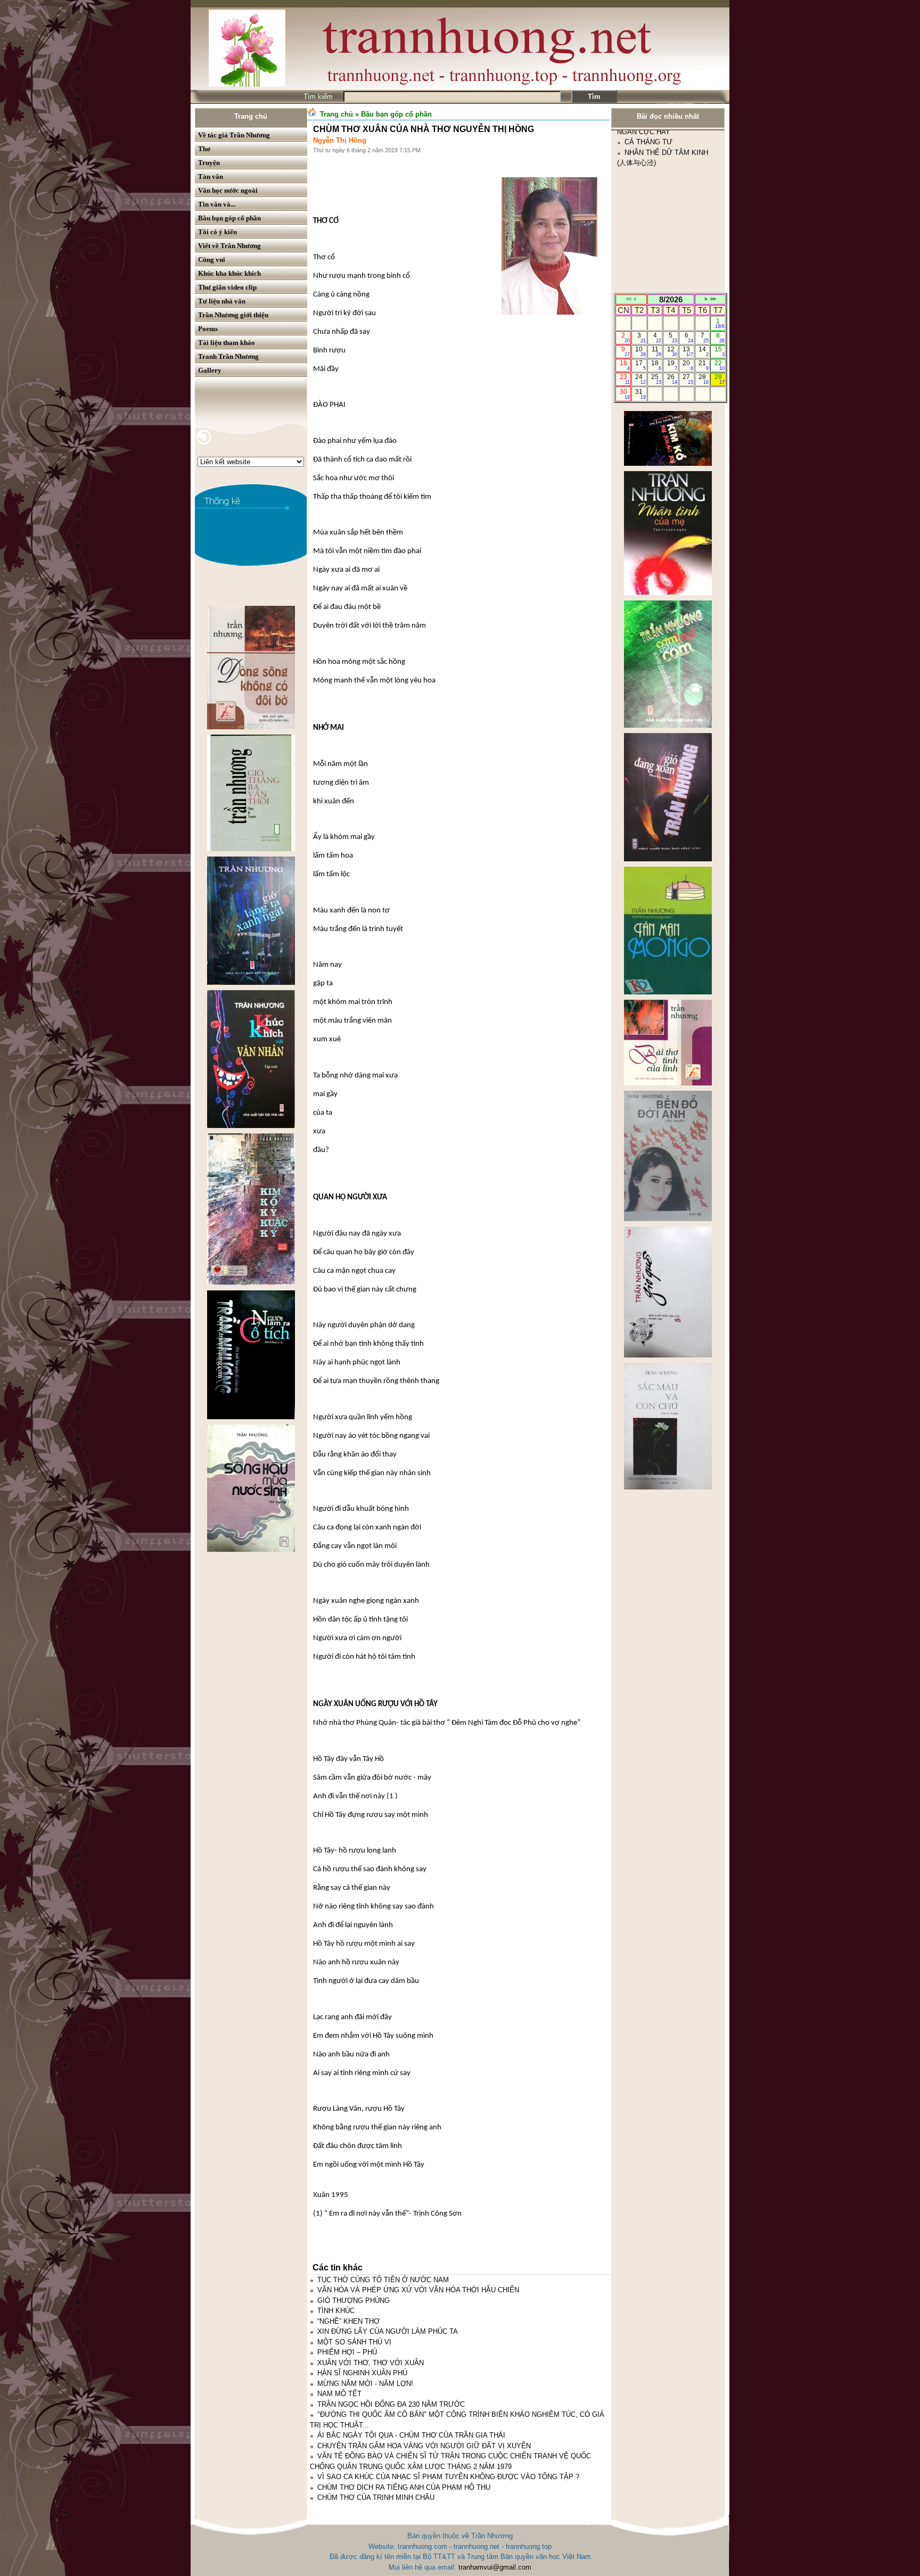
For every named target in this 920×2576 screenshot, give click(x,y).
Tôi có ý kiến (217, 232)
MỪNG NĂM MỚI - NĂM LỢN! (365, 2384)
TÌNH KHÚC (336, 2311)
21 (704, 365)
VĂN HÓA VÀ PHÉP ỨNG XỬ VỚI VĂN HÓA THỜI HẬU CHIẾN (418, 2290)
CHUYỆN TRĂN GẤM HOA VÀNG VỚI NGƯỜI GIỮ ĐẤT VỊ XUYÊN (424, 2446)
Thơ (204, 149)
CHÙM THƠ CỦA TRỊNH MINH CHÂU (376, 2497)
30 (625, 394)
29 (720, 379)
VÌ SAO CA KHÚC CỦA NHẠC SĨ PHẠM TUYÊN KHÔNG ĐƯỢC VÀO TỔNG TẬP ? (448, 2477)
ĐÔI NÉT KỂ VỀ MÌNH (660, 246)
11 (657, 351)
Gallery (210, 370)
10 (640, 351)
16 (625, 365)
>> (713, 299)
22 (720, 365)
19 (672, 365)
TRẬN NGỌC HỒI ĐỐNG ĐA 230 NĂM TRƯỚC (391, 2404)
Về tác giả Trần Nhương (234, 135)
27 (688, 379)
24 (640, 379)
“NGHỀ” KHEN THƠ (348, 2321)
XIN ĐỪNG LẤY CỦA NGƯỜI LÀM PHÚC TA (388, 2331)
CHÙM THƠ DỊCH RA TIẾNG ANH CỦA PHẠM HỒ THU (404, 2487)
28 (704, 379)
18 (656, 365)
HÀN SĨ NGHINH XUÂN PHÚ (362, 2373)
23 (625, 379)
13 (688, 351)
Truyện (209, 163)
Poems (208, 329)
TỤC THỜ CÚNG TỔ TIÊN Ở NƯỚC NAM (383, 2280)
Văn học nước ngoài (228, 190)
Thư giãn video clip (227, 287)
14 (704, 351)
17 (640, 365)
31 (640, 394)
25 (656, 379)
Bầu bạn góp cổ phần (229, 218)
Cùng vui (212, 260)
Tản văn (211, 176)
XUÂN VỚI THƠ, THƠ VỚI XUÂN (371, 2363)
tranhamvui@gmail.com (495, 2567)
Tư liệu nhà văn (222, 301)
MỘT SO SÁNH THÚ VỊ (354, 2342)
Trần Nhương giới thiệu (233, 315)
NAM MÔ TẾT (339, 2394)
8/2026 (671, 299)
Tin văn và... (217, 204)
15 (720, 351)
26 (672, 379)
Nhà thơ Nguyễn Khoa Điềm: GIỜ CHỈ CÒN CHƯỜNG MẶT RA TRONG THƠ (665, 287)
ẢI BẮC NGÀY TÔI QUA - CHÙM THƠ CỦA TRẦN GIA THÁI (411, 2435)
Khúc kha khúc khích (229, 273)
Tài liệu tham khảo (227, 343)
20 (688, 365)
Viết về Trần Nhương (229, 246)
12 (672, 351)
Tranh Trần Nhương (228, 356)
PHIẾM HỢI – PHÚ (347, 2352)
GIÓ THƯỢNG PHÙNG (354, 2301)
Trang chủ (251, 116)
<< (629, 299)
